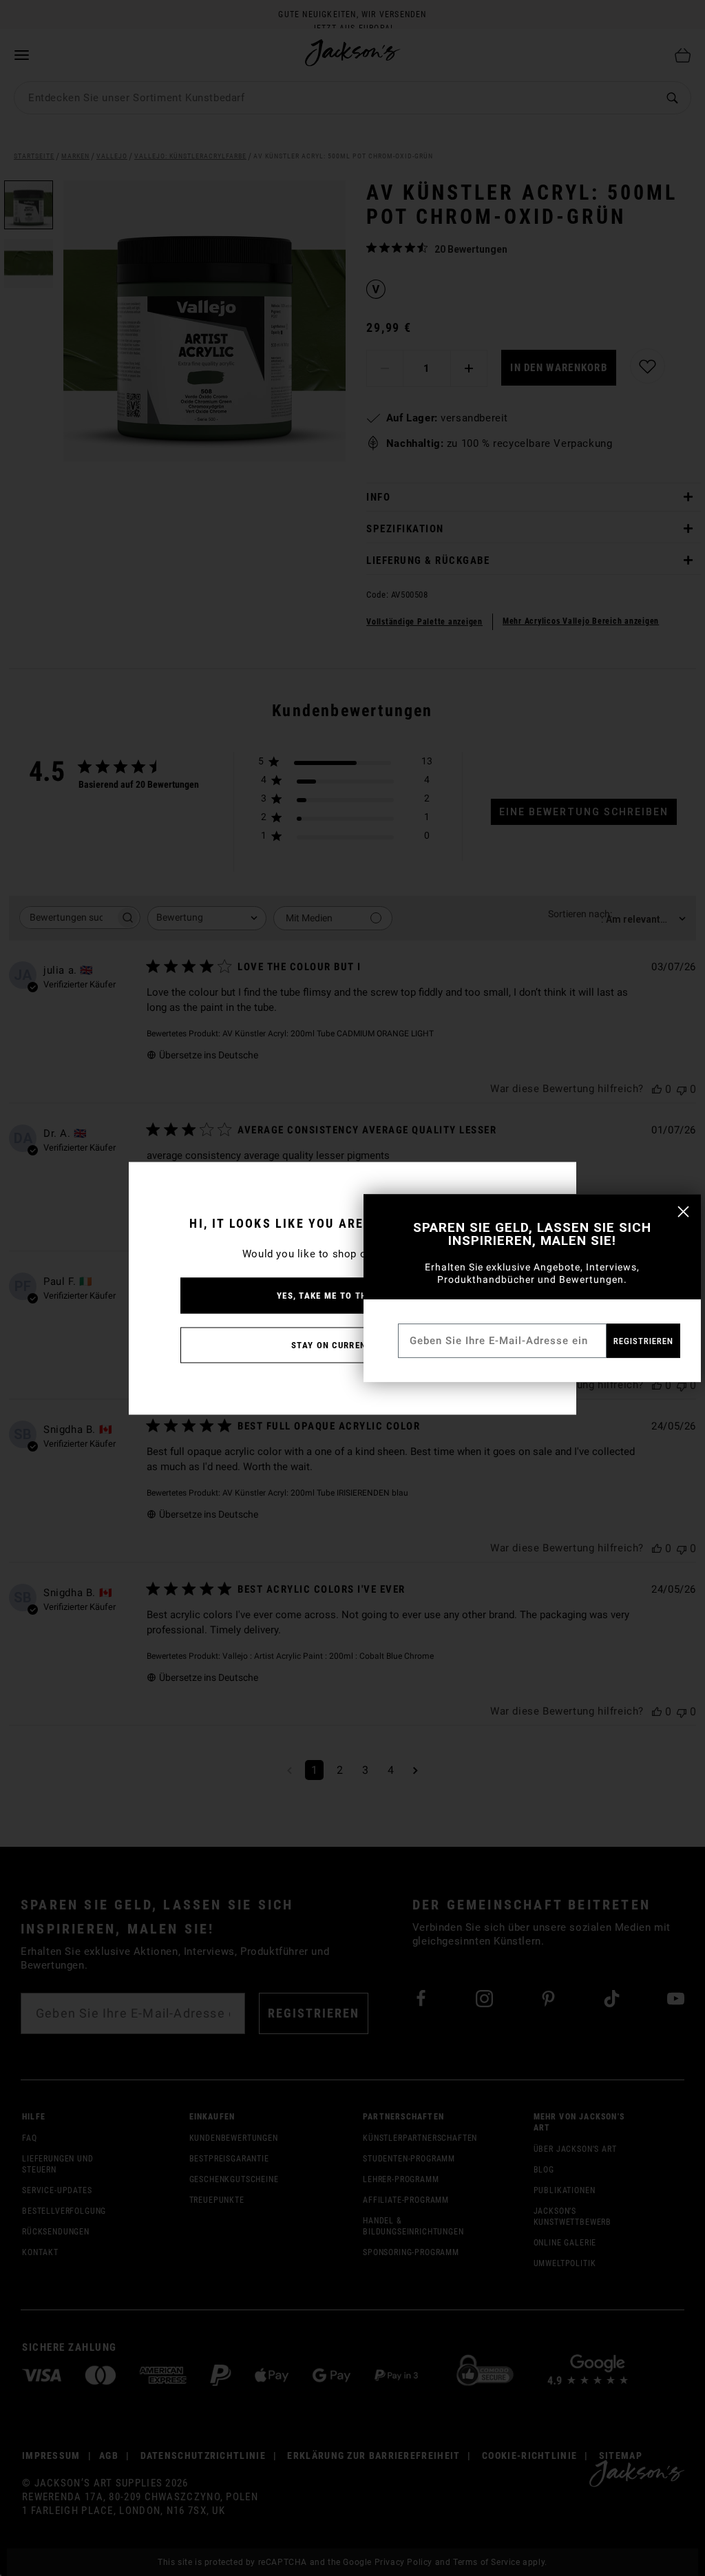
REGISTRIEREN (643, 1341)
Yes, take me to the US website (352, 1295)
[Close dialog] (683, 1212)
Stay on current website (352, 1344)
